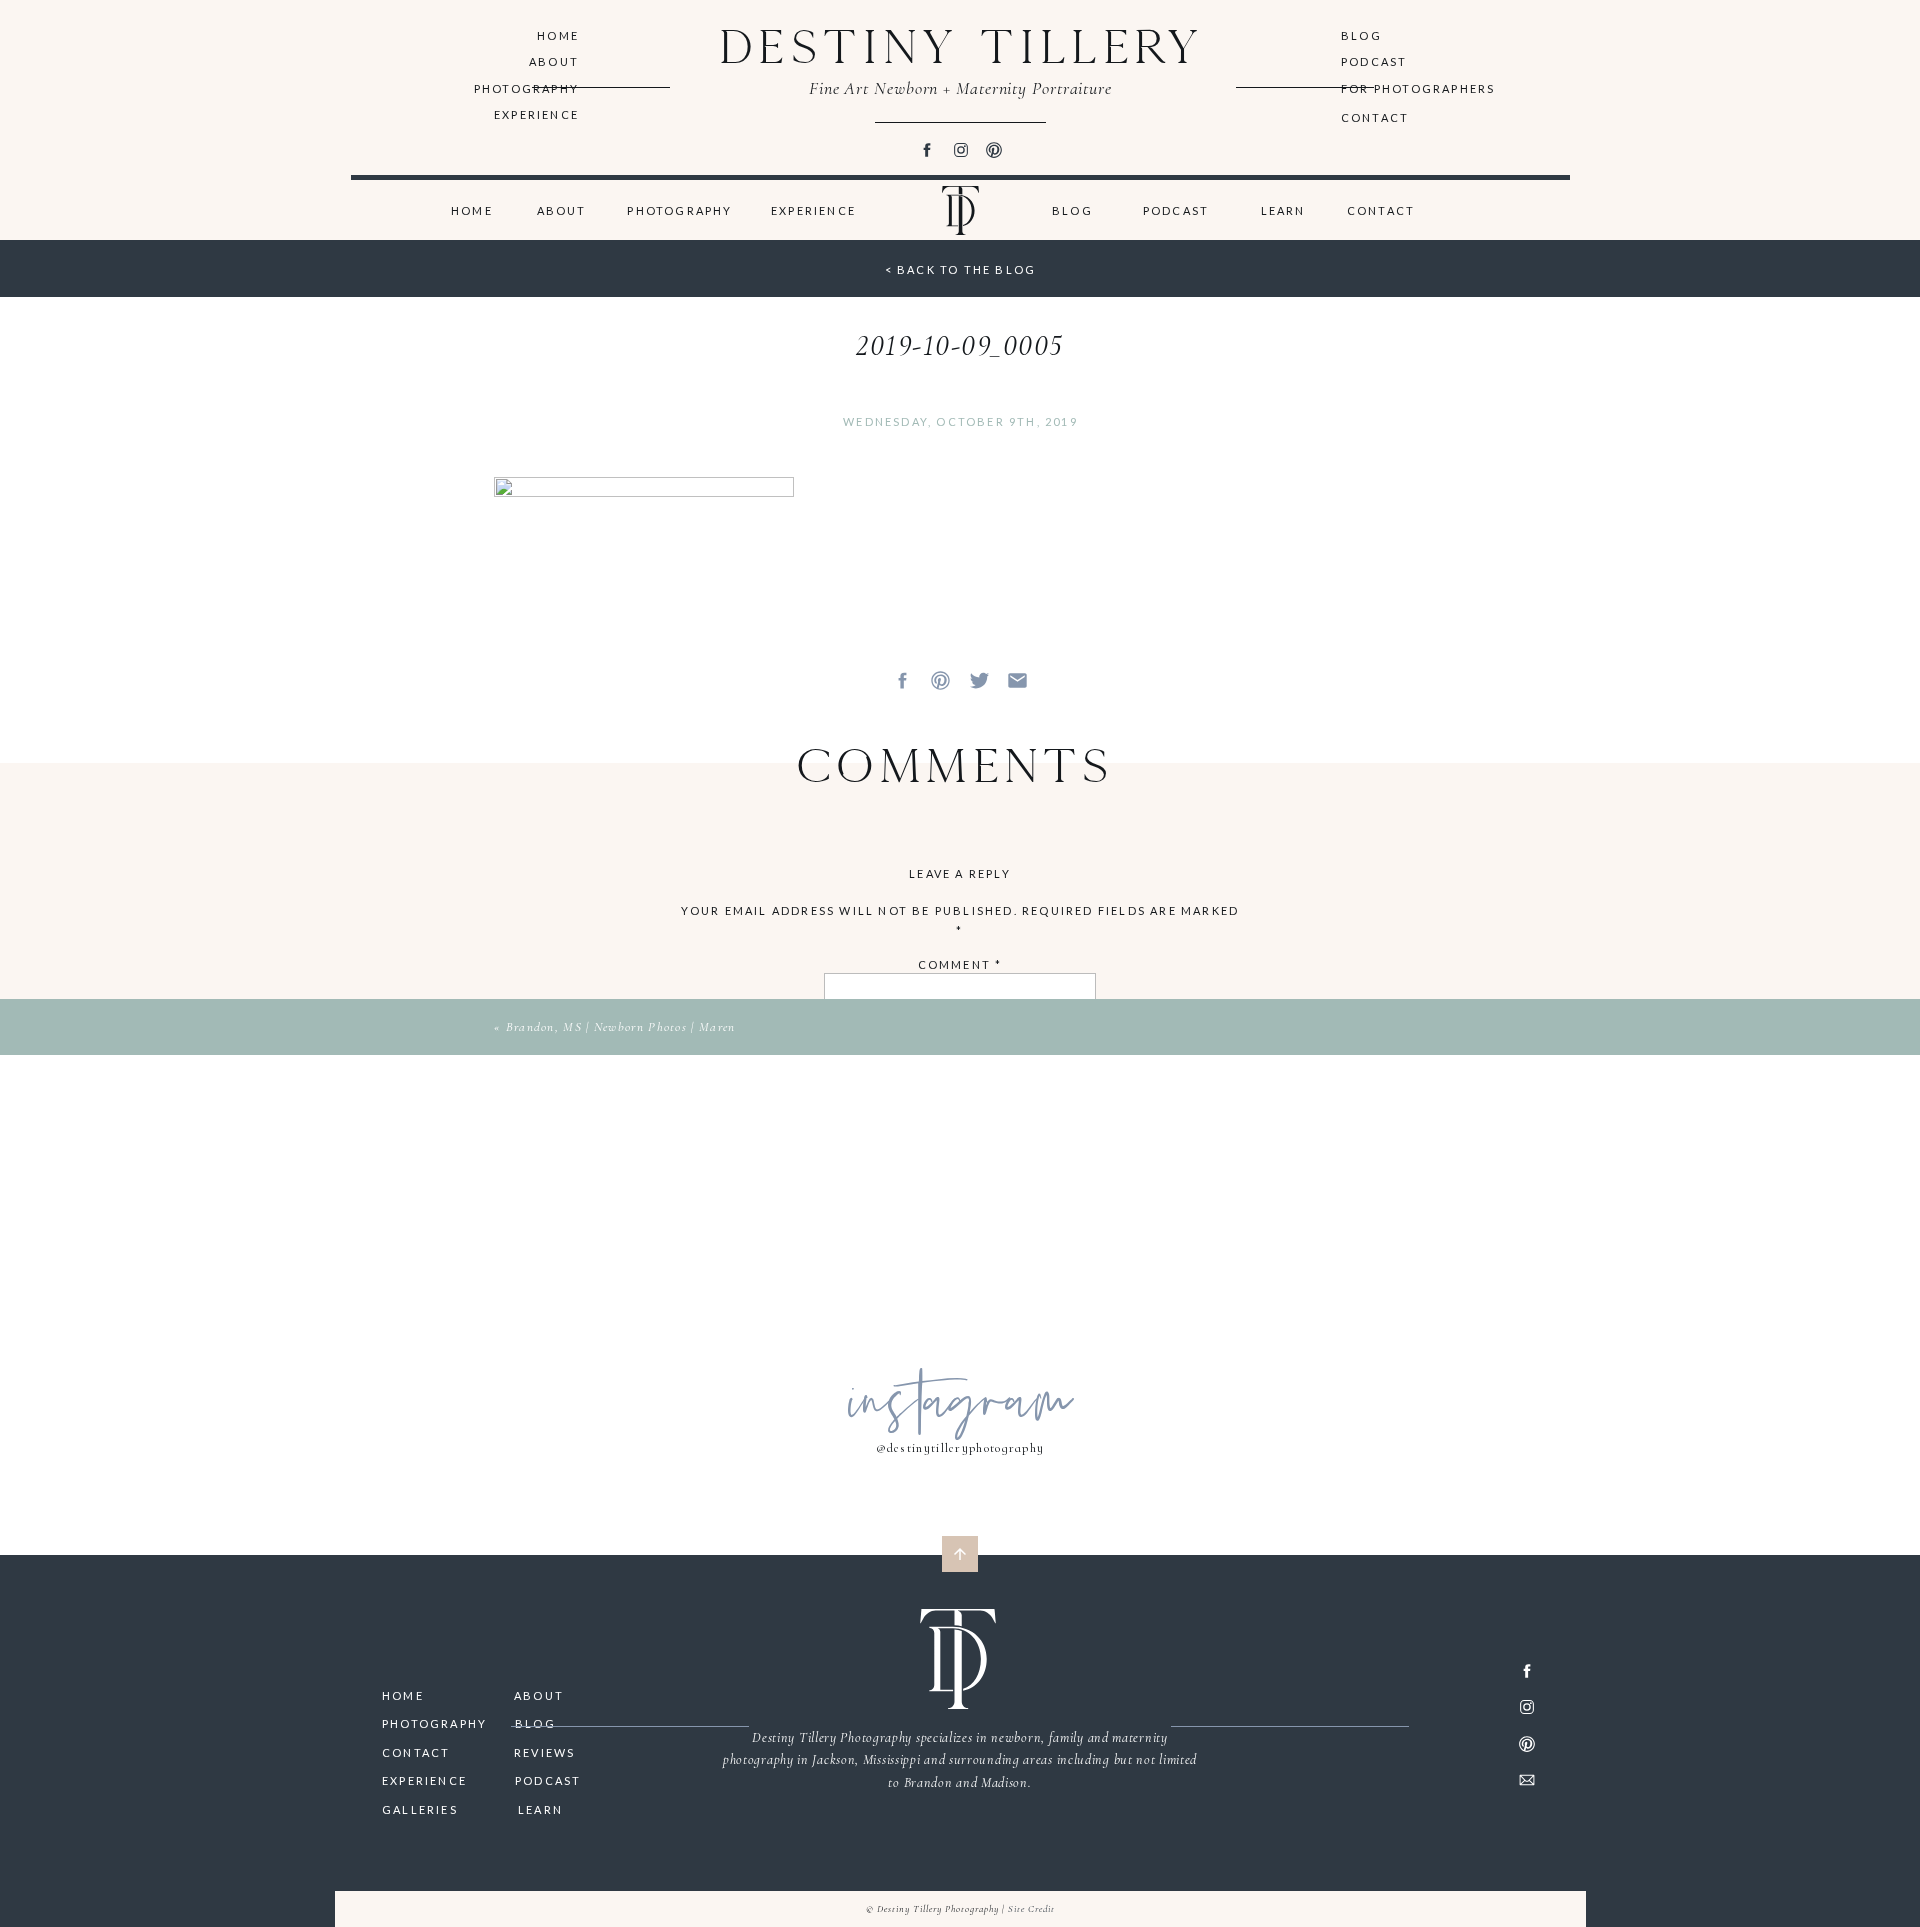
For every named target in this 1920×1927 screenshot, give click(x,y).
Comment (960, 964)
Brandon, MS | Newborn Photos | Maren (621, 1027)
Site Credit (1031, 1909)
